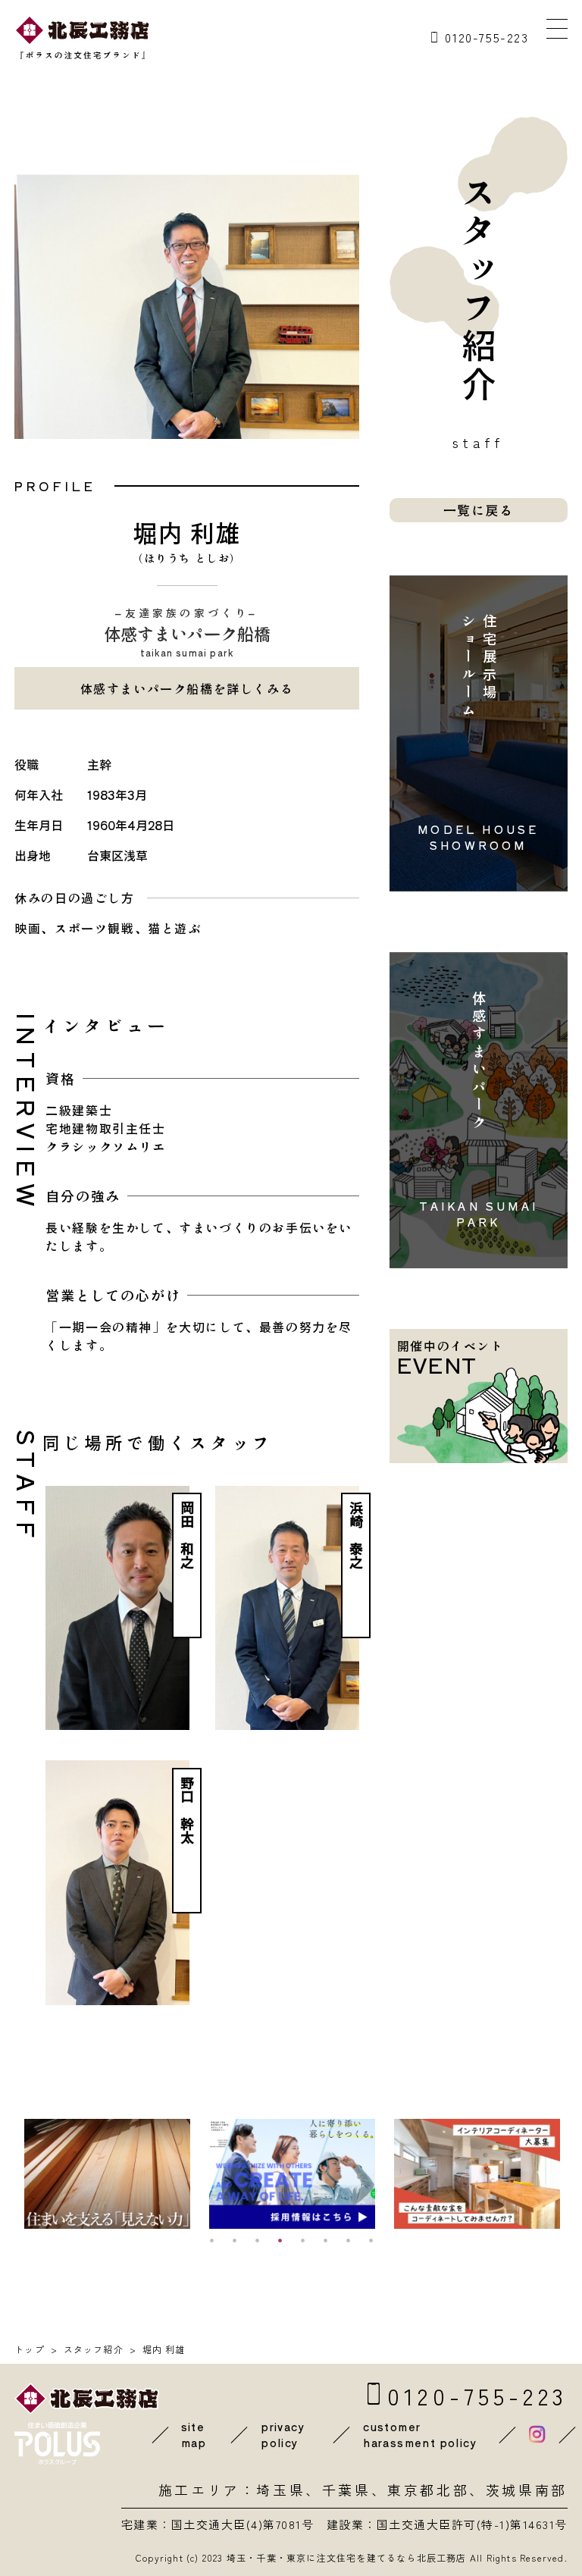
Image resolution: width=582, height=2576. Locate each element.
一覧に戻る (479, 510)
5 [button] (302, 2240)
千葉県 (347, 2490)
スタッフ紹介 (94, 2349)
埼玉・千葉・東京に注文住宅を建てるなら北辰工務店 (347, 2557)
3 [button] (257, 2240)
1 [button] (211, 2240)
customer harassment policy (420, 2435)
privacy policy (283, 2435)
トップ (30, 2349)
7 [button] (348, 2240)
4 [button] (280, 2240)
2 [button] (234, 2240)
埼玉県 (281, 2490)
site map (194, 2435)
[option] (113, 2174)
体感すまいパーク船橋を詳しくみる (187, 688)
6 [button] (325, 2240)
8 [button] (371, 2240)
